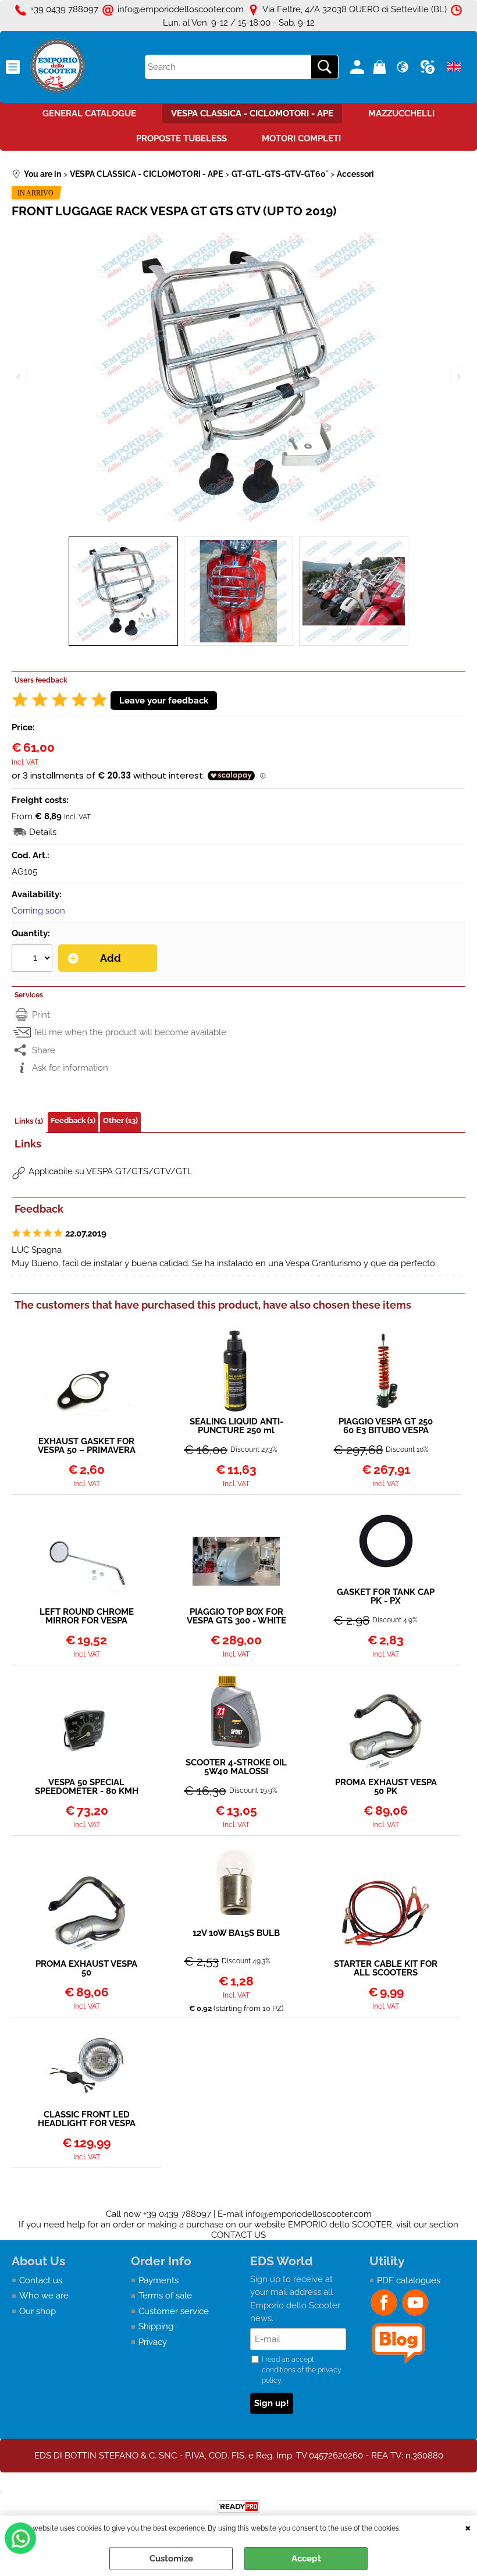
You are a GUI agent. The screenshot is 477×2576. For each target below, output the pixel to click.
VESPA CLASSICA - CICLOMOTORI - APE (252, 113)
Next (458, 377)
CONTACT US (238, 2235)
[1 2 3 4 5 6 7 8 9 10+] (33, 960)
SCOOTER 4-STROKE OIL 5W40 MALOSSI (236, 1767)
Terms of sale (165, 2296)
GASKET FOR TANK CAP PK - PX (386, 1597)
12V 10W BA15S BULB (236, 1934)
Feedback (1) (73, 1120)
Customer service (174, 2311)
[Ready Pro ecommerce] (238, 2506)
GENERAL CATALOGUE (89, 113)
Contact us (41, 2280)
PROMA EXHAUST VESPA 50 (86, 1969)
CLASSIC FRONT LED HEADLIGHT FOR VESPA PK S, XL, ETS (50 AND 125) (87, 2119)
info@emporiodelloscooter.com (309, 2214)
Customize (171, 2559)
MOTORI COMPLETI (301, 138)
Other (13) (120, 1120)
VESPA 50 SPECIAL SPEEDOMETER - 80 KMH (87, 1787)
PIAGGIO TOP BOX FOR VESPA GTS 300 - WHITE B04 (236, 1616)
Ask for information (70, 1068)
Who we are (44, 2296)
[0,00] (381, 67)
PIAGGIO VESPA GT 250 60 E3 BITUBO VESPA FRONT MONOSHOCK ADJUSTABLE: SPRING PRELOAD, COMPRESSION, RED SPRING (386, 1426)
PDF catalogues (409, 2280)
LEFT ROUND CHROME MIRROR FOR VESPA (87, 1616)
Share (44, 1050)
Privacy (153, 2342)
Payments (159, 2280)
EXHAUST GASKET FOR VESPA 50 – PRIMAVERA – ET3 (87, 1446)
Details (43, 832)
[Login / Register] (359, 67)
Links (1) (29, 1121)
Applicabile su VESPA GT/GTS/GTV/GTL (111, 1171)
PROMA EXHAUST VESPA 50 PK (386, 1787)
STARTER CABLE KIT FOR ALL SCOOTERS (386, 1969)
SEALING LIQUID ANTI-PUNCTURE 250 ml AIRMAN (236, 1426)
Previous (19, 377)
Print (41, 1015)
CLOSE (468, 2527)
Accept (306, 2559)
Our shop (38, 2311)
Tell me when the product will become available (129, 1032)
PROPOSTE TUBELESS (181, 138)
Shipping (156, 2326)
